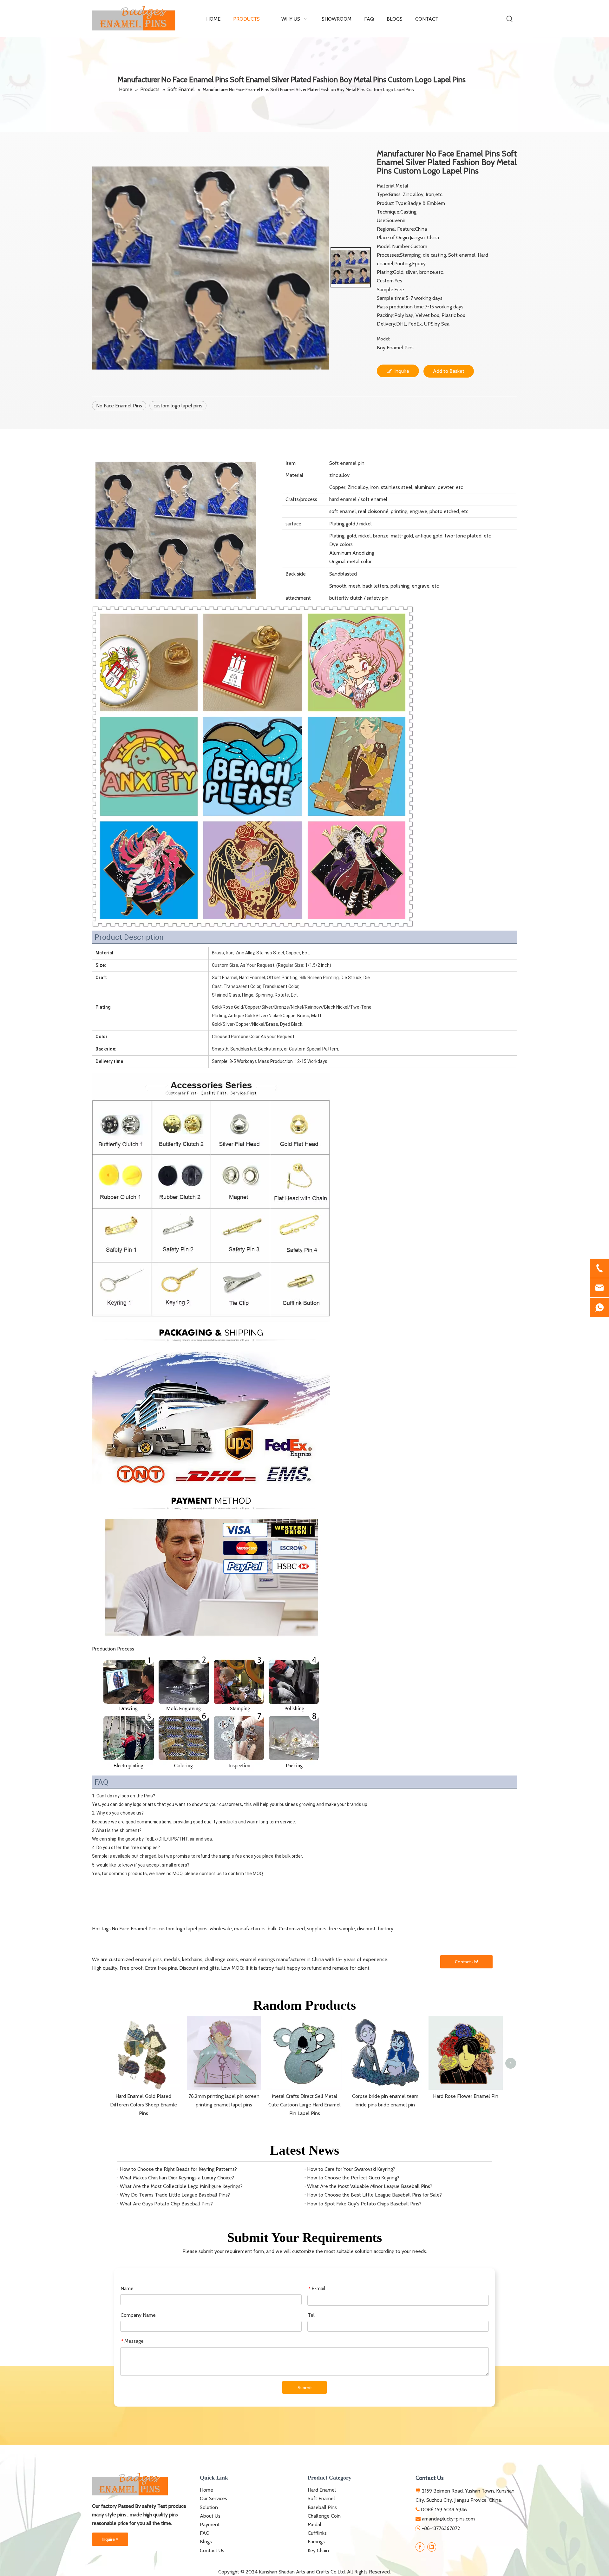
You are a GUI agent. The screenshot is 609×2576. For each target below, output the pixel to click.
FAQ (205, 2533)
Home (206, 2490)
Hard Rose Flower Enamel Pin (466, 2096)
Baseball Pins (322, 2507)
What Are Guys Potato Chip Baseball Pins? (166, 2204)
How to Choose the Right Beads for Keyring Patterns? (178, 2169)
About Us (210, 2516)
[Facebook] (420, 2547)
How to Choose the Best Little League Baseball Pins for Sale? (374, 2195)
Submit (305, 2388)
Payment (210, 2524)
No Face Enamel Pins (119, 406)
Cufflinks (317, 2533)
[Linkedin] (432, 2547)
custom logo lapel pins (178, 406)
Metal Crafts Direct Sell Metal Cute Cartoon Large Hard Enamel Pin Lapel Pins (304, 2105)
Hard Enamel (322, 2490)
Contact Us (212, 2550)
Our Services (213, 2498)
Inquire (402, 371)
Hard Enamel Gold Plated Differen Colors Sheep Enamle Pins (144, 2105)
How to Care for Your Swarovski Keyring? (351, 2169)
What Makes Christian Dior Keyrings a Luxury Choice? (177, 2178)
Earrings (316, 2542)
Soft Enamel (321, 2498)
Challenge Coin (324, 2516)
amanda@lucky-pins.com (448, 2519)
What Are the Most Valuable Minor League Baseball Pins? (370, 2186)
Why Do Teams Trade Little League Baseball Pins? (175, 2195)
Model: (383, 339)
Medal (314, 2524)
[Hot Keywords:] (510, 19)
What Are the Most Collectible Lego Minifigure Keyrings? (181, 2186)
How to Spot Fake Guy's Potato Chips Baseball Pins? (364, 2204)
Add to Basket (449, 371)
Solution (209, 2507)
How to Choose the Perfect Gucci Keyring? (353, 2178)
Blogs (206, 2542)
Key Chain (318, 2550)
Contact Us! (466, 1962)
